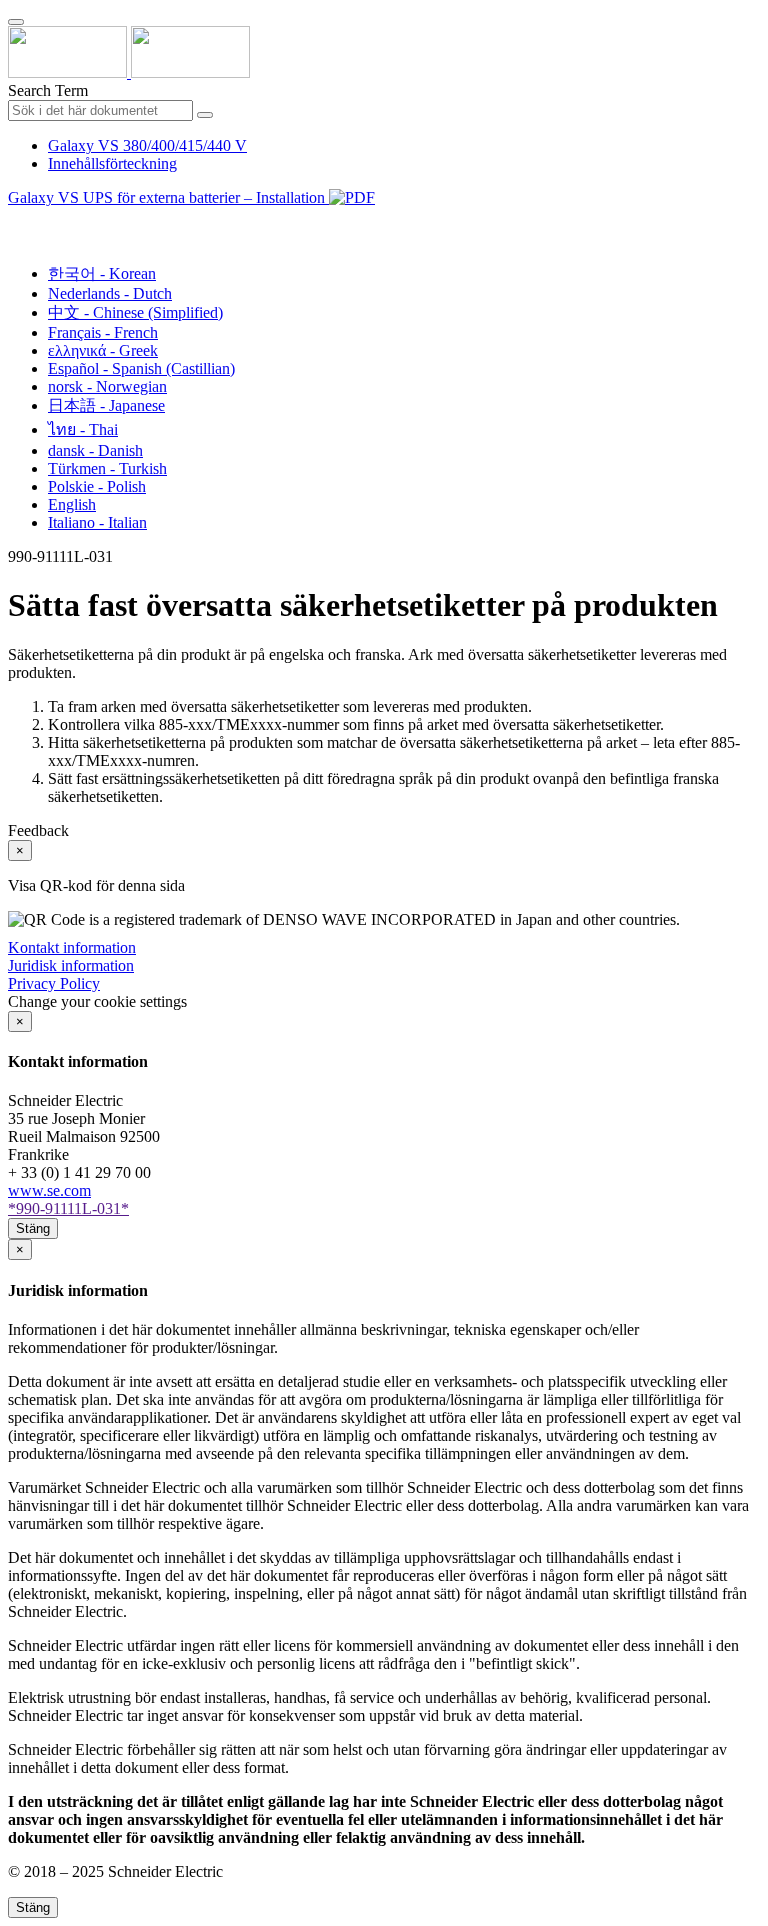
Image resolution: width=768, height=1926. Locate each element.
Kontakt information (72, 947)
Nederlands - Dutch (110, 293)
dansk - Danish (95, 450)
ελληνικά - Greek (103, 350)
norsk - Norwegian (107, 386)
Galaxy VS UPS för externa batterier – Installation (168, 197)
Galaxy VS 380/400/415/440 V (147, 145)
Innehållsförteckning (112, 163)
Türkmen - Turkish (107, 468)
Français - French (103, 332)
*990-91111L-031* (68, 1208)
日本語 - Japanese (106, 405)
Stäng (33, 1228)
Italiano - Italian (97, 522)
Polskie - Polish (97, 486)
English (72, 504)
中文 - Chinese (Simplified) (135, 312)
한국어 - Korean (102, 273)
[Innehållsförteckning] (16, 220)
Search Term (48, 90)
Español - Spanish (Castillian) (141, 368)
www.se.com (49, 1190)
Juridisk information (71, 965)
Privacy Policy (54, 983)
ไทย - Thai (83, 429)
